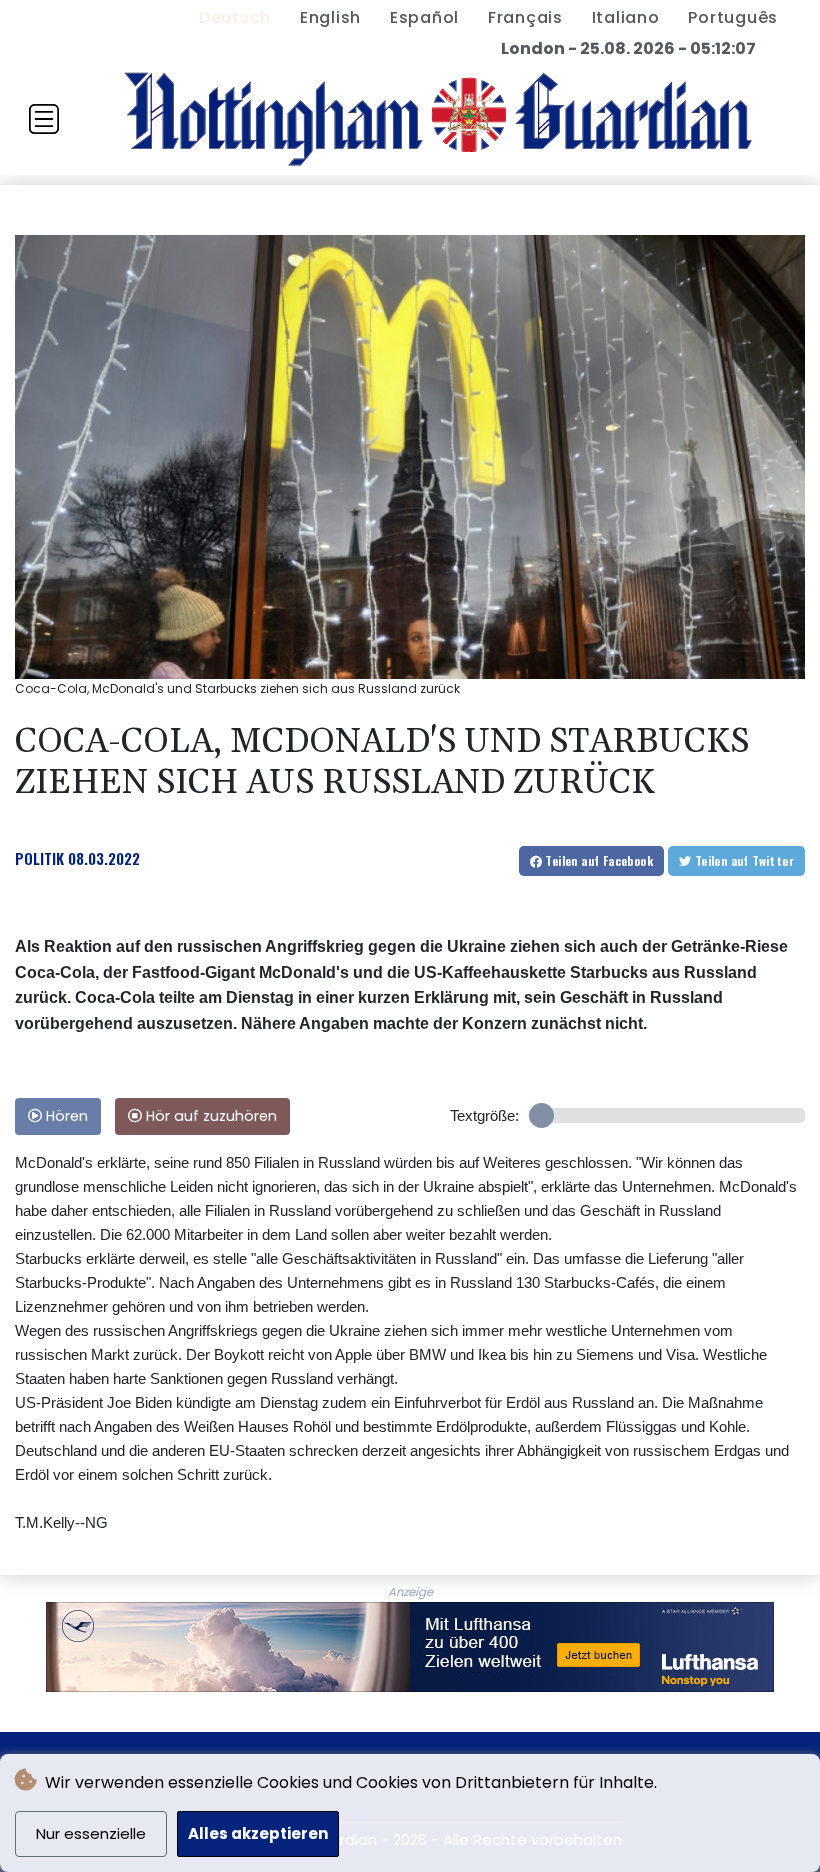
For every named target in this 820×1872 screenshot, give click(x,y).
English (330, 17)
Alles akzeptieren (258, 1833)
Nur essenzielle (91, 1833)
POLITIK (39, 858)
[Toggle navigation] (44, 119)
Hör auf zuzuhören (209, 1116)
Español (424, 17)
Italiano (626, 17)
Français (525, 17)
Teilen (597, 860)
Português (733, 17)
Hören (65, 1116)
